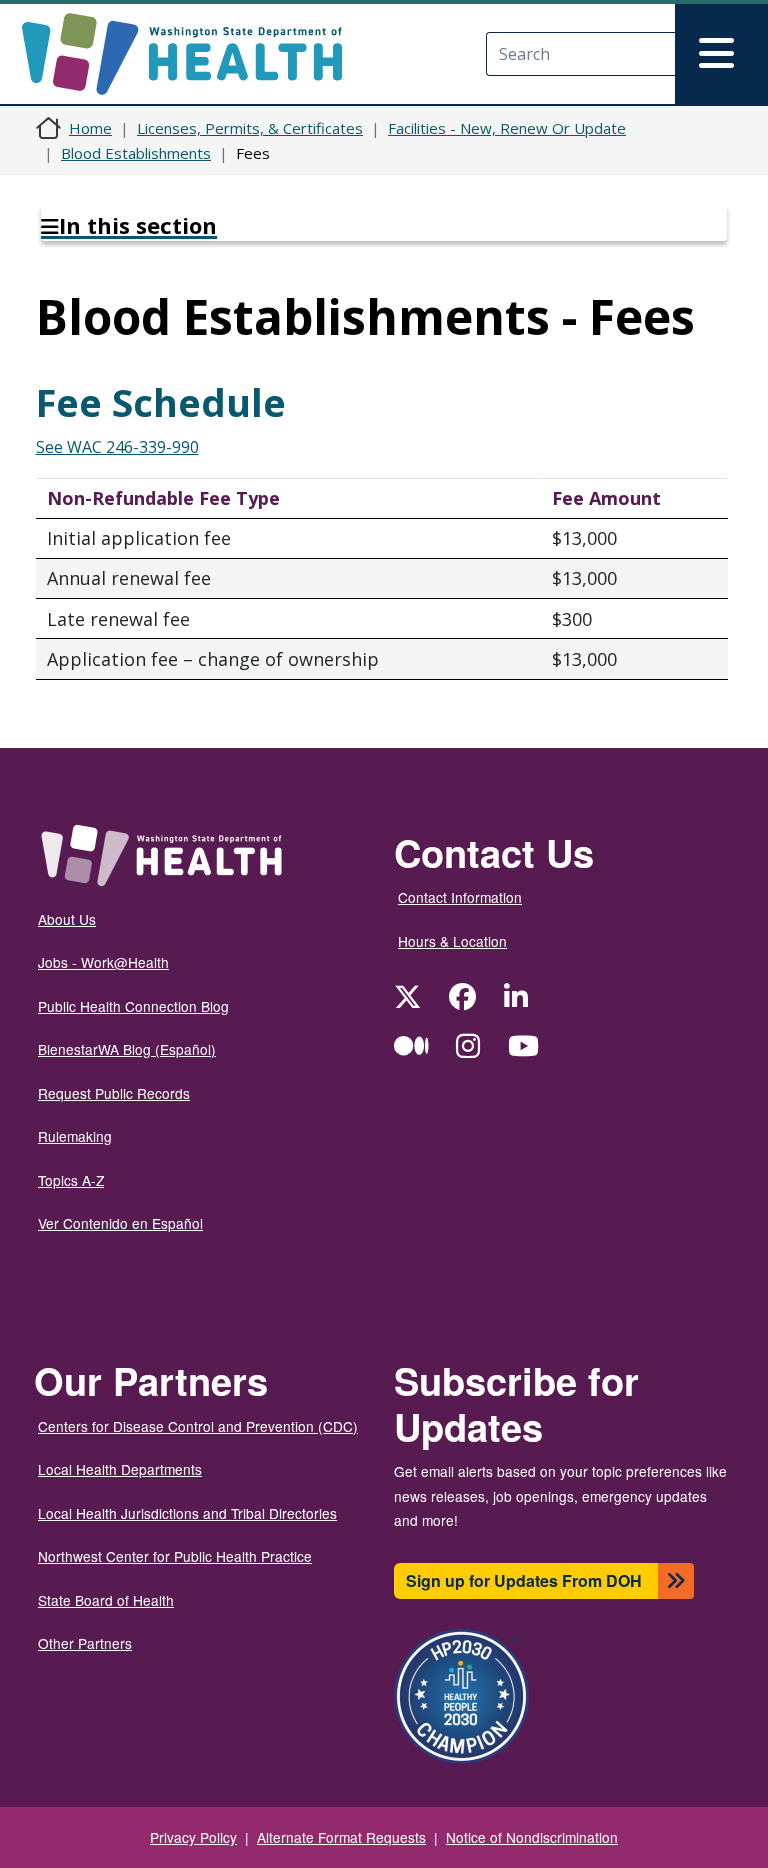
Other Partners (85, 1643)
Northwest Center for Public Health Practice (175, 1556)
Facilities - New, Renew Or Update (507, 128)
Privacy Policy (193, 1837)
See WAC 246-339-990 (117, 447)
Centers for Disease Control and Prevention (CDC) (198, 1426)
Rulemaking (75, 1136)
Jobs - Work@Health (103, 962)
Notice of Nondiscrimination (532, 1837)
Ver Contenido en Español (120, 1223)
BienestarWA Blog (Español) (127, 1049)
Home (90, 128)
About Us (67, 919)
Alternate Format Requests (341, 1837)
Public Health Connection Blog (133, 1006)
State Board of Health (106, 1600)
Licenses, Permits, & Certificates (250, 128)
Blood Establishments (136, 153)
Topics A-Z (71, 1180)
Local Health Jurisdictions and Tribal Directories (187, 1513)
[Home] (199, 54)
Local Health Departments (120, 1469)
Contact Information (460, 897)
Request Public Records (114, 1093)
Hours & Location (452, 941)
